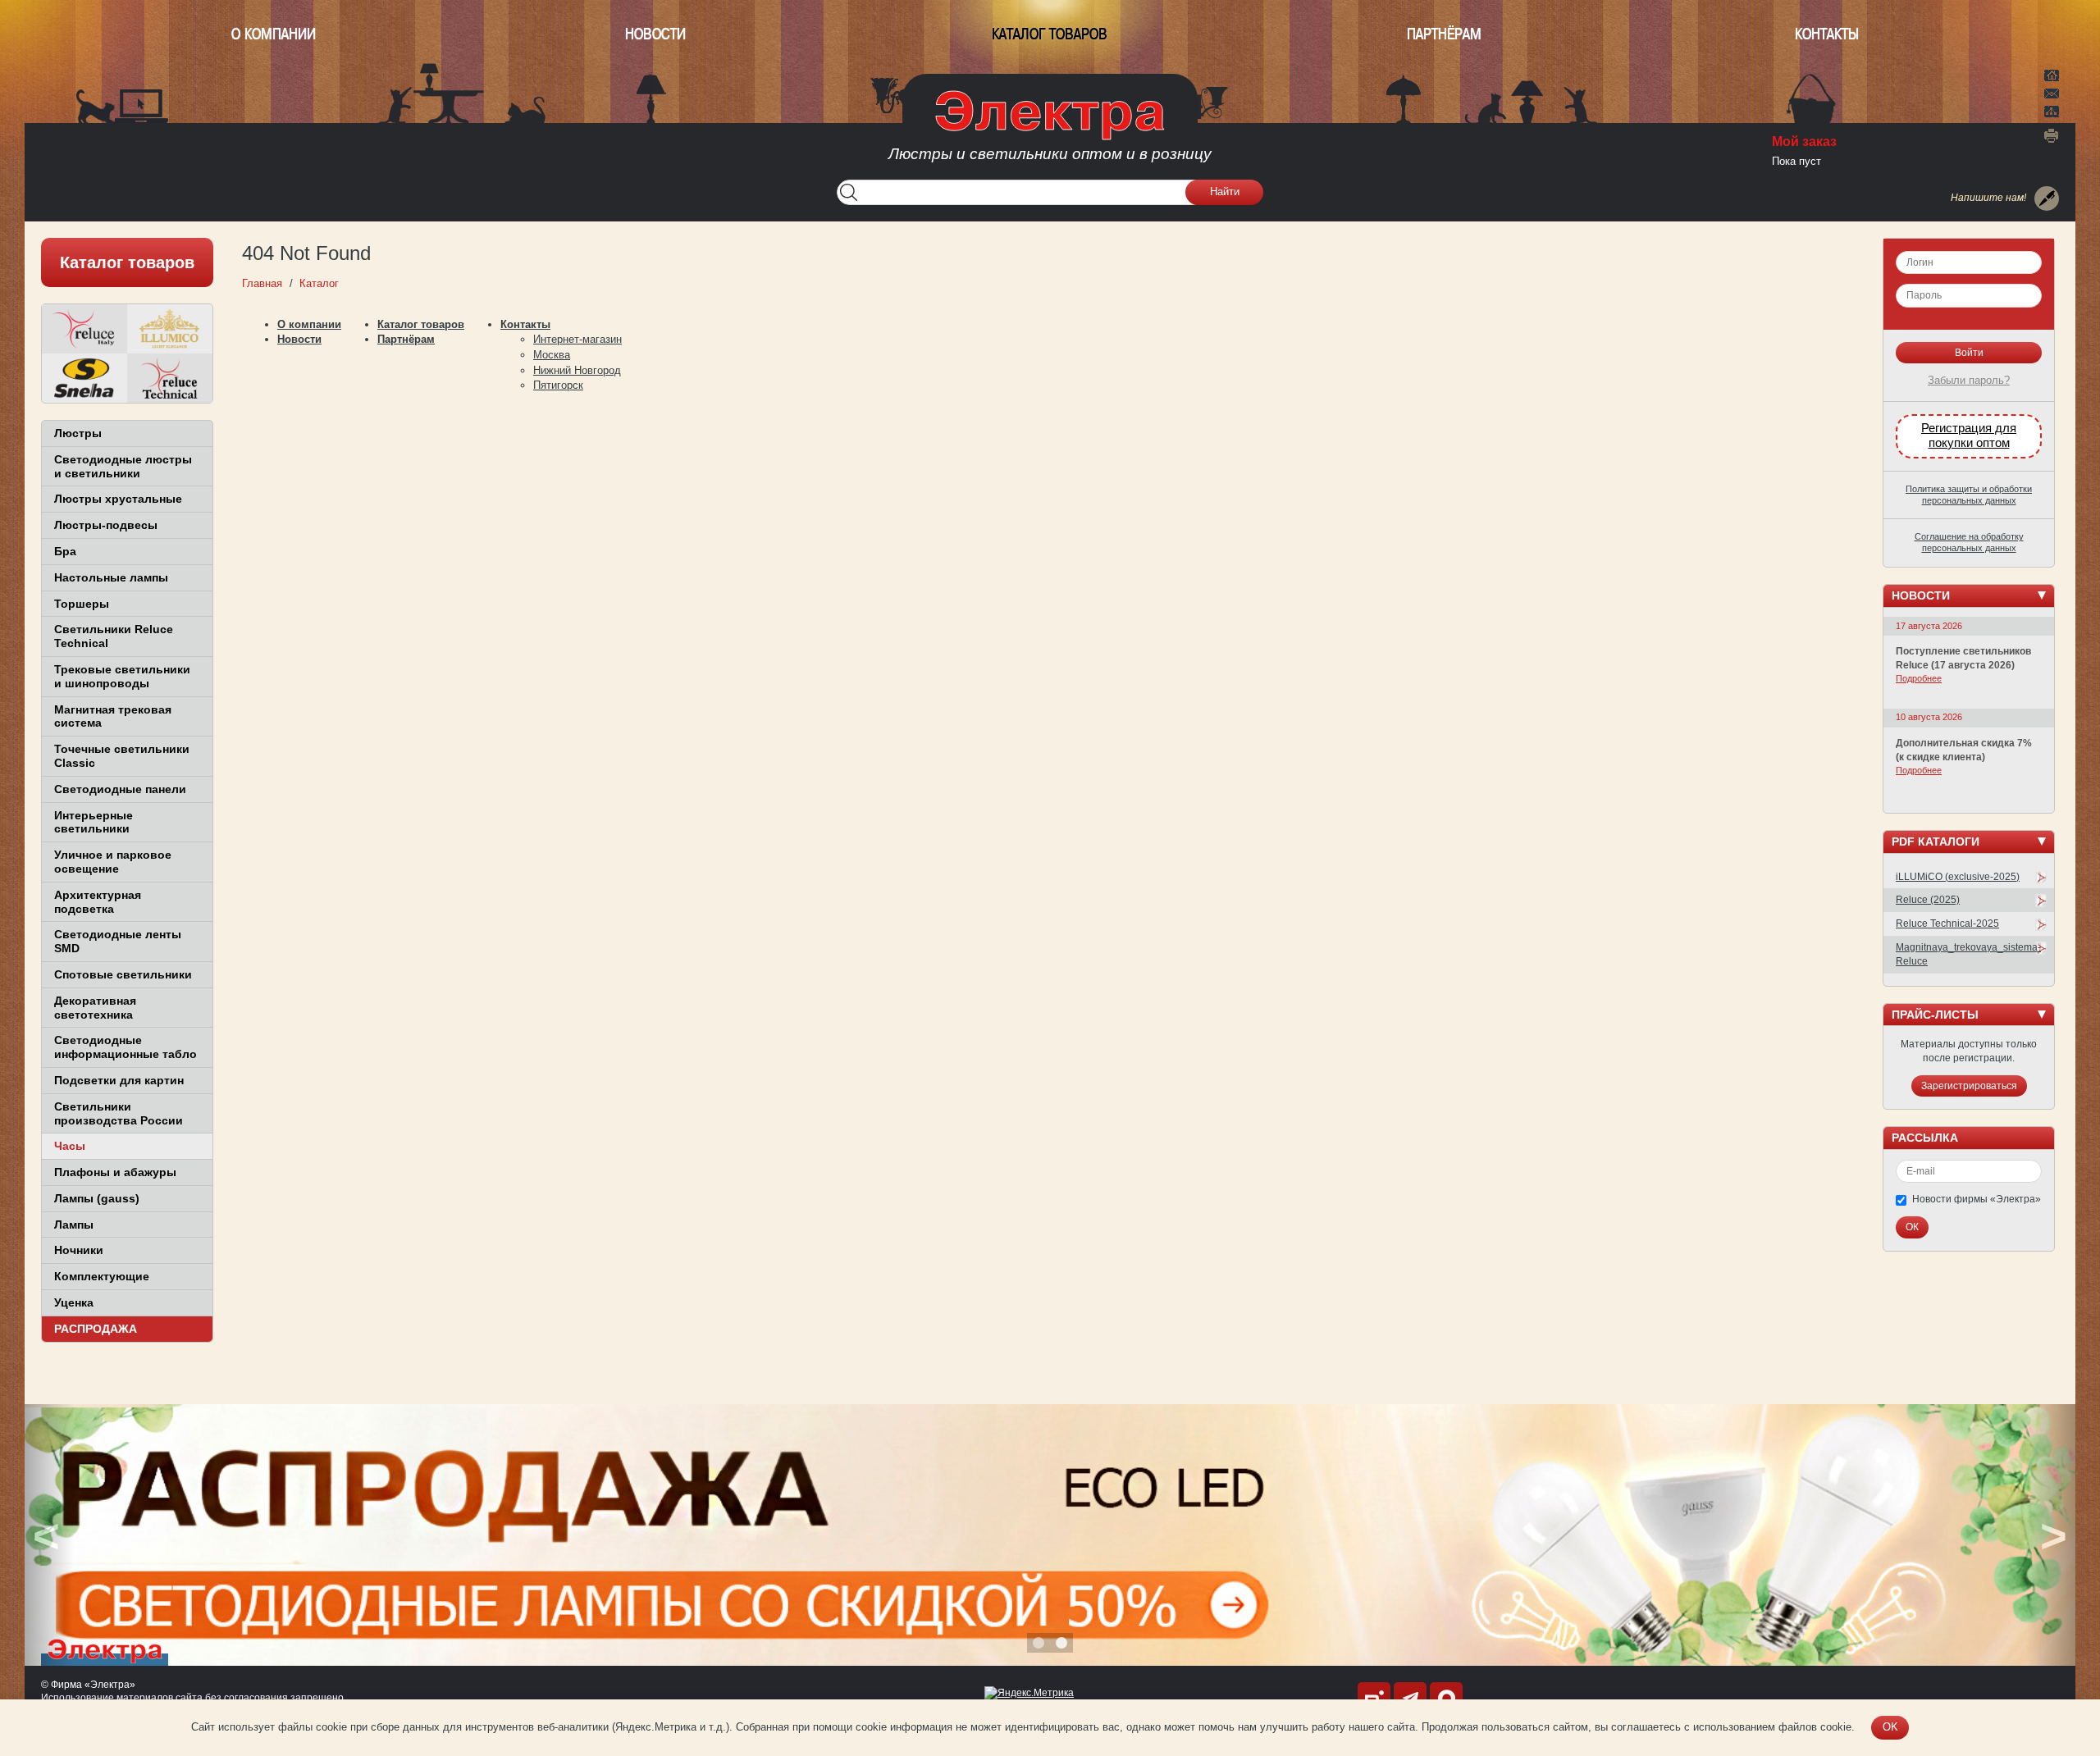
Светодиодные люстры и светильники (123, 466)
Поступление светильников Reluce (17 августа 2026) (1963, 658)
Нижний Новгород (577, 370)
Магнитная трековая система (113, 716)
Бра (65, 551)
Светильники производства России (119, 1113)
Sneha (84, 378)
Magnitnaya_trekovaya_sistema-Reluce (1968, 954)
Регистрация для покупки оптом (1969, 436)
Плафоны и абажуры (115, 1172)
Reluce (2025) (1928, 900)
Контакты (1827, 34)
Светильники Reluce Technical (114, 636)
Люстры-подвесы (106, 525)
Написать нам (2052, 91)
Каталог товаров (1050, 34)
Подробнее (1919, 678)
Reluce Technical (170, 378)
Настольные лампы (111, 577)
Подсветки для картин (119, 1080)
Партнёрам (1444, 34)
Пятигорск (558, 385)
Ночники (79, 1250)
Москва (552, 355)
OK (1890, 1727)
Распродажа (96, 1329)
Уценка (74, 1302)
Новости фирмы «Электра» (1977, 1199)
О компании (274, 34)
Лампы (74, 1225)
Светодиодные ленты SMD (118, 941)
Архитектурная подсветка (98, 902)
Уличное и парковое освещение (113, 862)
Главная (2052, 74)
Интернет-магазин (577, 339)
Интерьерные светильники (94, 822)
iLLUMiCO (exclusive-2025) (1958, 877)
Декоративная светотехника (95, 1008)
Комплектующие (102, 1276)
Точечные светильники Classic (122, 756)
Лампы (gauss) (97, 1198)
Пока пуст (1796, 161)
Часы (70, 1146)
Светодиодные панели (120, 789)
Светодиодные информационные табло (126, 1047)
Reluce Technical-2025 (1947, 924)
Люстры (78, 433)
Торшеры (82, 604)
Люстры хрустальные (118, 499)
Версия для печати (2052, 135)
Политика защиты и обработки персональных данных (1969, 495)
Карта (2052, 110)
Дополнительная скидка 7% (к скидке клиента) (1964, 750)
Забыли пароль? (1969, 380)
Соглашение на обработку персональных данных (1969, 542)
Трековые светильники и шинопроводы (122, 676)
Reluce (84, 329)
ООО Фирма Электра (1050, 131)
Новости (655, 34)
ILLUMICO (170, 329)
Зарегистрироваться (1969, 1086)
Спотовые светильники (123, 974)
